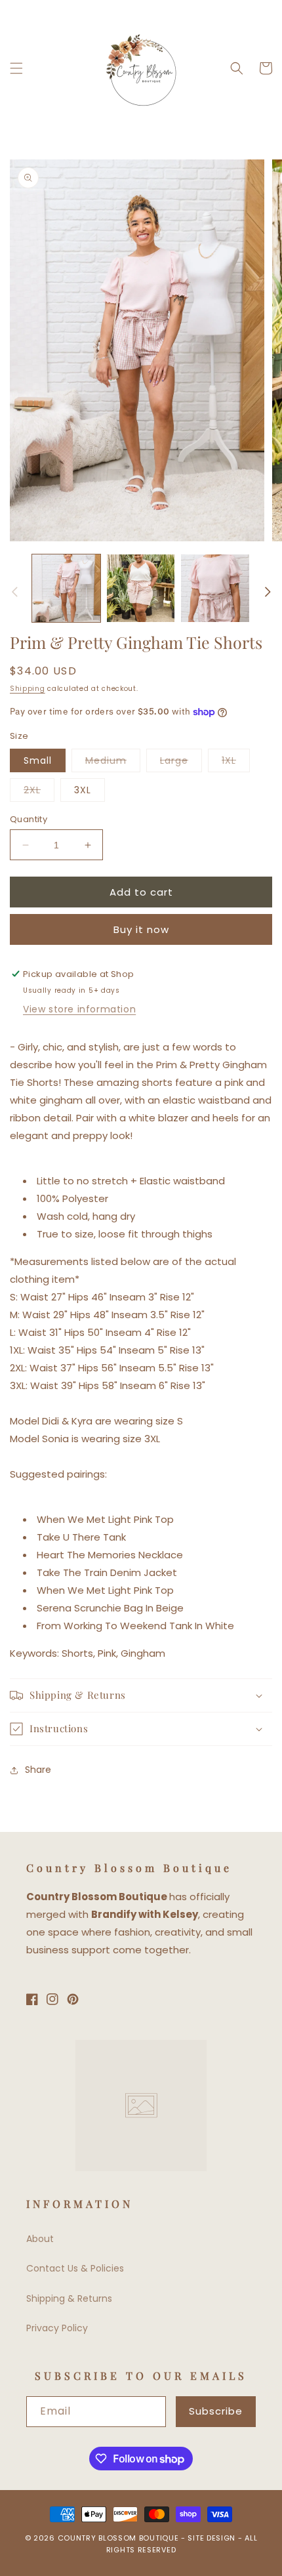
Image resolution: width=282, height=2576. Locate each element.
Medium (113, 763)
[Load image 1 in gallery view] (66, 589)
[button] (16, 68)
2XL (39, 792)
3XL (83, 790)
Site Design (211, 2538)
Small (38, 760)
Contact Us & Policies (75, 2268)
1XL (236, 763)
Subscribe (216, 2411)
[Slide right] (268, 592)
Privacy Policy (57, 2328)
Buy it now (141, 929)
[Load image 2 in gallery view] (141, 589)
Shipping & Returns (69, 2298)
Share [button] (38, 1770)
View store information (79, 1009)
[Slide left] (14, 592)
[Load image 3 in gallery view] (215, 589)
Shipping (28, 689)
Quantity (29, 819)
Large (181, 763)
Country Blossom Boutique (120, 2538)
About (40, 2239)
